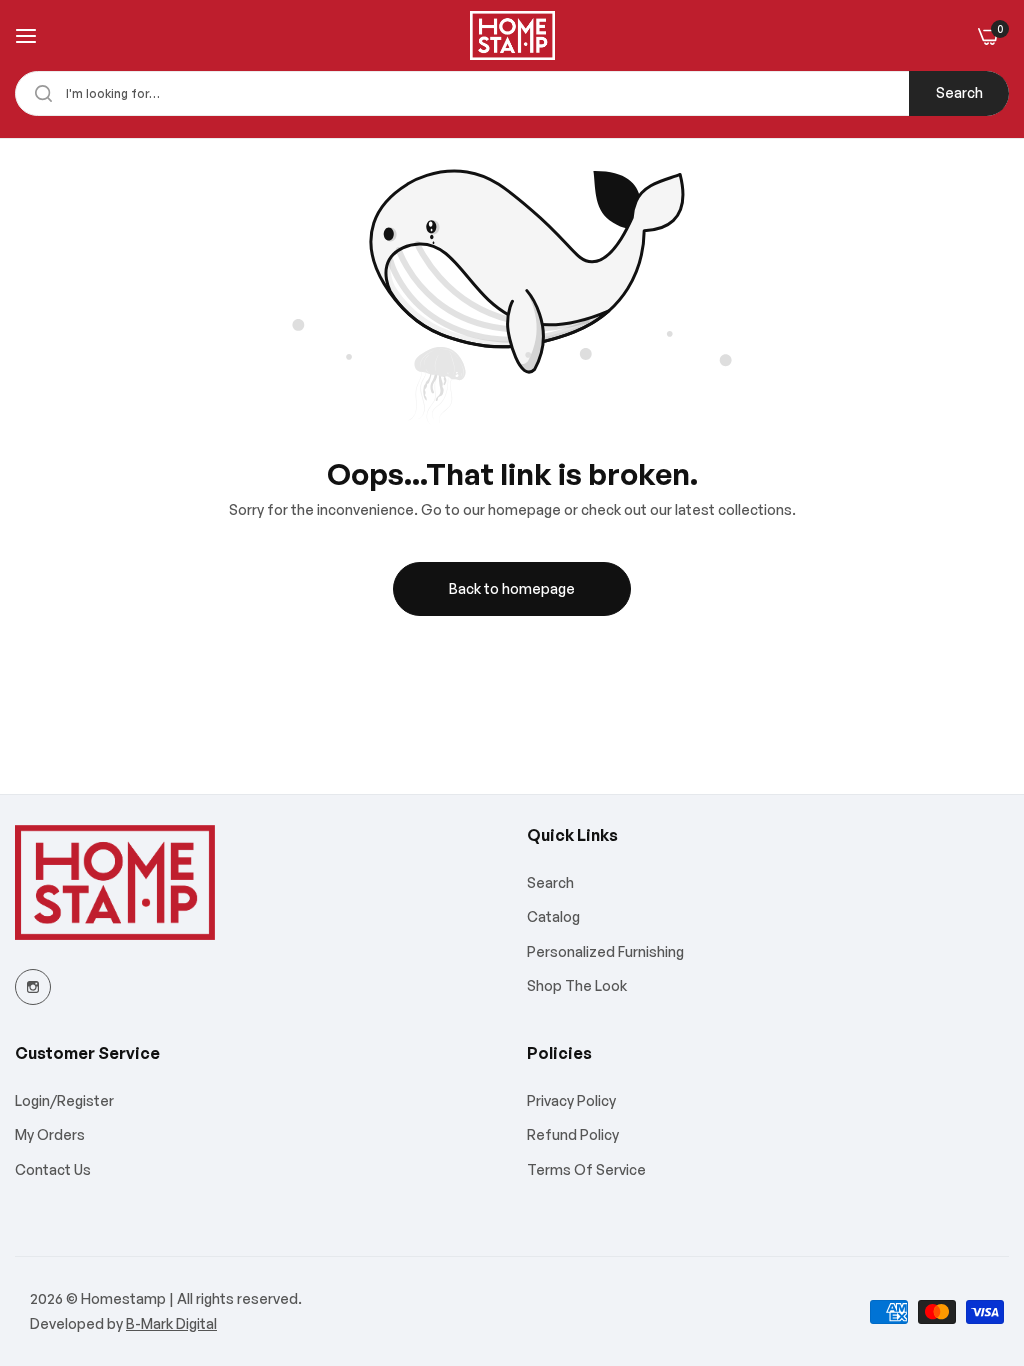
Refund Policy (573, 1134)
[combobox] (512, 93)
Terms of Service (586, 1169)
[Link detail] (33, 987)
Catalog (553, 916)
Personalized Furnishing (605, 951)
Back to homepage (512, 588)
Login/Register (64, 1100)
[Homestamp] (512, 35)
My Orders (50, 1134)
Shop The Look (577, 985)
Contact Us (53, 1169)
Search (959, 92)
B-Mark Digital (171, 1323)
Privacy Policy (571, 1100)
